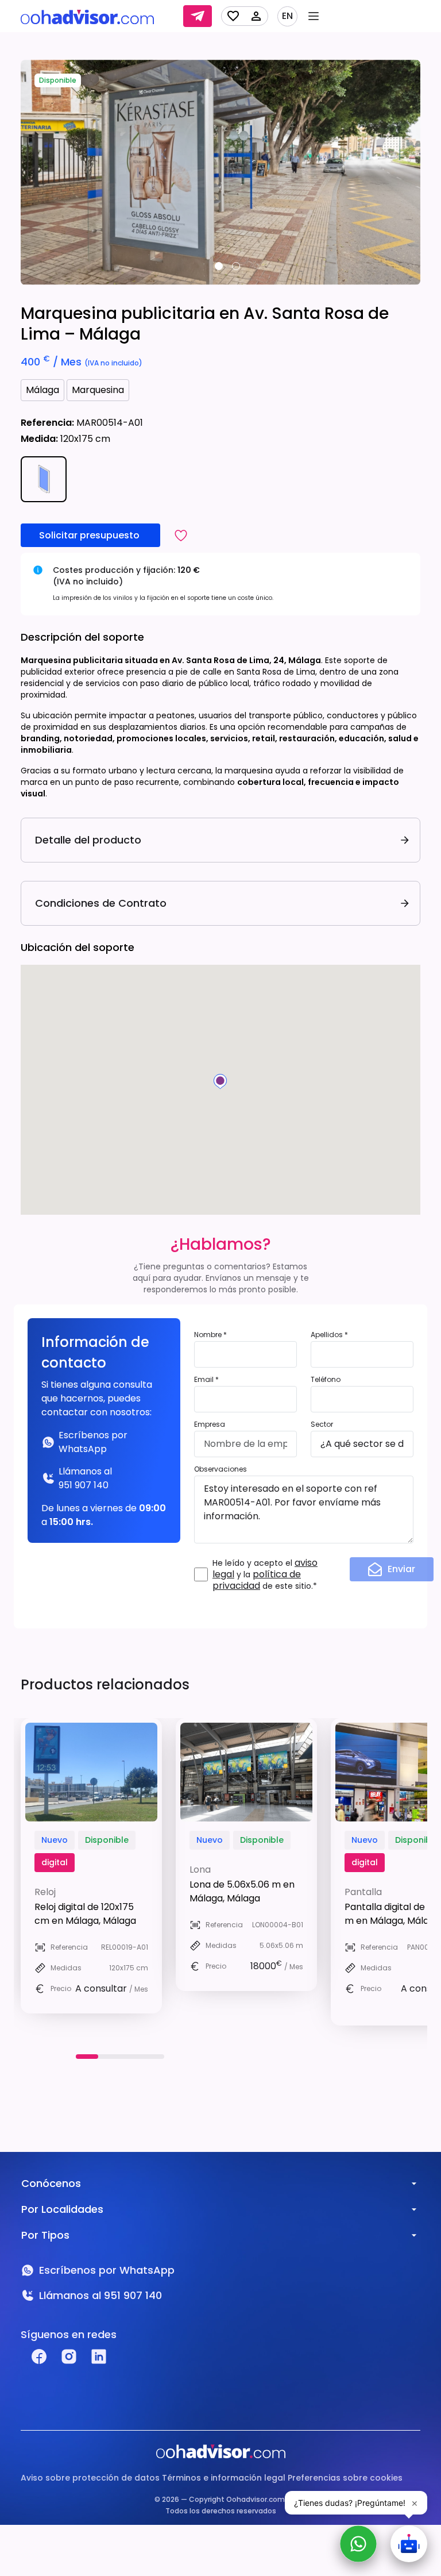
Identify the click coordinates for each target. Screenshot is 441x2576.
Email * (206, 1379)
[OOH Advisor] (87, 16)
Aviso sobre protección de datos (90, 2478)
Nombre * (210, 1335)
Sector (322, 1424)
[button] (181, 535)
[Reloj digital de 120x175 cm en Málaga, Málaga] (91, 1772)
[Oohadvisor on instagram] (69, 2356)
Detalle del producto (88, 840)
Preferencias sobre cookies (345, 2478)
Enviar (401, 1569)
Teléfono (326, 1379)
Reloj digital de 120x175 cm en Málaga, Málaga (85, 1914)
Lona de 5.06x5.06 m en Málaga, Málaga (242, 1891)
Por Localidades (62, 2209)
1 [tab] (219, 266)
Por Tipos (45, 2235)
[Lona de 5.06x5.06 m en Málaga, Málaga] (246, 1772)
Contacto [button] (198, 16)
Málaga (42, 390)
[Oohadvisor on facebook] (39, 2356)
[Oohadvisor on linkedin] (99, 2356)
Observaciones (220, 1469)
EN (287, 16)
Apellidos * (329, 1335)
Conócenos (51, 2183)
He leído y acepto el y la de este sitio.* (265, 1574)
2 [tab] (236, 266)
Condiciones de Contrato (101, 903)
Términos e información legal (224, 2478)
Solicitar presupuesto (90, 535)
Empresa (210, 1424)
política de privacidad (257, 1580)
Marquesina (98, 390)
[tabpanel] (220, 172)
